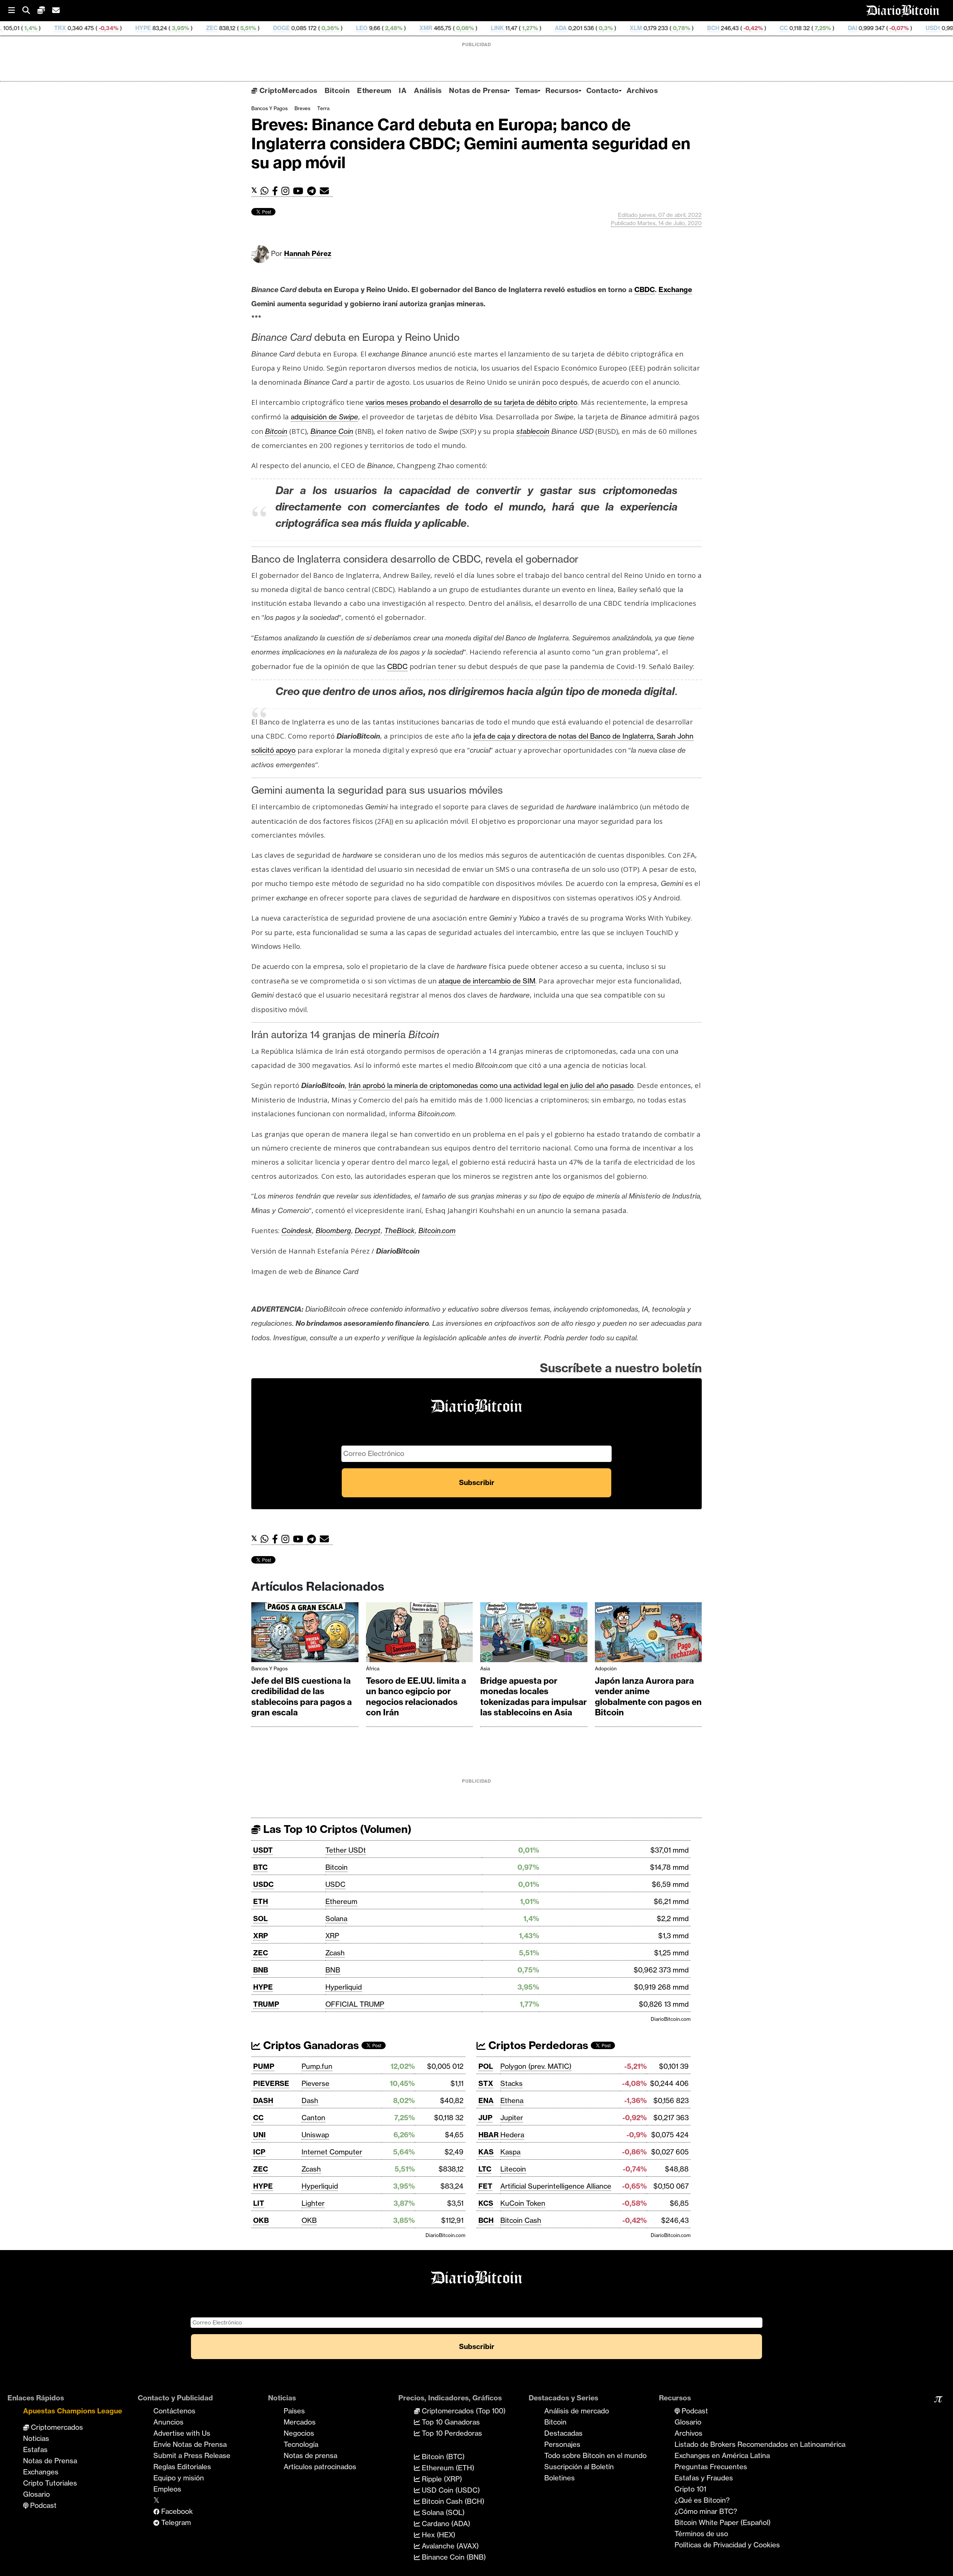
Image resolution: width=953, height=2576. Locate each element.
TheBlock (399, 1231)
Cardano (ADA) (445, 2524)
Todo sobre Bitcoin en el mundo (595, 2455)
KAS (486, 2152)
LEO (244, 28)
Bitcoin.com (437, 1231)
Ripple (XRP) (441, 2479)
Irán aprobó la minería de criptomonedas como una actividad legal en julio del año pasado (491, 1085)
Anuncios (168, 2422)
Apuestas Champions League (73, 2411)
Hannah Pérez (308, 253)
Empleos (167, 2489)
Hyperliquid (344, 1987)
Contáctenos (174, 2411)
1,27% (412, 28)
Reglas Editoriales (182, 2467)
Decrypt (368, 1231)
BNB (261, 1970)
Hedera (512, 2135)
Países (294, 2411)
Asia (485, 1668)
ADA (443, 28)
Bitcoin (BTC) (442, 2457)
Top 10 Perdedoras (451, 2433)
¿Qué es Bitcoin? (702, 2500)
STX (486, 2083)
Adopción (606, 1668)
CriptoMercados (287, 90)
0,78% (563, 28)
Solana (336, 1919)
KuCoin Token (523, 2203)
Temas (526, 90)
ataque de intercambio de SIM (487, 981)
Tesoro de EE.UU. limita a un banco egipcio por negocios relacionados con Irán (416, 1697)
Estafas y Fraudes (704, 2478)
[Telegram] (313, 191)
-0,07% (781, 28)
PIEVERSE (271, 2083)
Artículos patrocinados (320, 2467)
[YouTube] (300, 191)
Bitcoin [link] (276, 431)
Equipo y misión (179, 2478)
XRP (261, 1936)
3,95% (62, 28)
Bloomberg (333, 1231)
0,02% (863, 28)
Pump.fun (317, 2066)
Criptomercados (56, 2427)
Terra (323, 108)
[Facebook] (277, 191)
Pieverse (315, 2083)
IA (403, 90)
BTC (260, 1867)
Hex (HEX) (438, 2535)
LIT (259, 2203)
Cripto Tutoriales (50, 2483)
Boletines (560, 2478)
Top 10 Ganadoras (450, 2422)
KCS (486, 2203)
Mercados (300, 2422)
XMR (308, 28)
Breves (302, 108)
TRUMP (266, 2004)
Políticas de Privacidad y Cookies (727, 2545)
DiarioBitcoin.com (671, 2019)
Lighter (313, 2203)
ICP (259, 2152)
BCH (596, 28)
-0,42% (635, 28)
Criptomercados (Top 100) (463, 2411)
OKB (261, 2220)
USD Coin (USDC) (450, 2490)
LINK (380, 28)
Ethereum (374, 90)
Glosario (36, 2494)
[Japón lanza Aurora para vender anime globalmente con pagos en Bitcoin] (648, 1634)
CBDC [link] (645, 289)
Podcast (42, 2505)
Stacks (511, 2083)
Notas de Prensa (478, 90)
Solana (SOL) (442, 2512)
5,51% (130, 28)
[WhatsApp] (266, 191)
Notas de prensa (310, 2455)
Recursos (562, 90)
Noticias (36, 2438)
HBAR (488, 2135)
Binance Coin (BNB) (453, 2557)
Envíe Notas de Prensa (190, 2444)
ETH (261, 1901)
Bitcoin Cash (521, 2220)
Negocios (299, 2433)
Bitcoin (337, 90)
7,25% (705, 28)
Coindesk (297, 1231)
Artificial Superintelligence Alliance (556, 2186)
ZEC (94, 28)
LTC (485, 2169)
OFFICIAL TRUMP (355, 2004)
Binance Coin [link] (332, 431)
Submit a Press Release (192, 2455)
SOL (260, 1919)
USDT (263, 1850)
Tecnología (301, 2444)
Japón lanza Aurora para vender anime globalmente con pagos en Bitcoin (648, 1697)
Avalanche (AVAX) (449, 2546)
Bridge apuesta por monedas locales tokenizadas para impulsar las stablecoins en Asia (533, 1697)
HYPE (26, 28)
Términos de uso (701, 2534)
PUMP (264, 2066)
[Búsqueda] (30, 11)
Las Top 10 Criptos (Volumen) (336, 1829)
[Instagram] (287, 191)
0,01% (926, 28)
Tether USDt (346, 1850)
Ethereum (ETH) (447, 2468)
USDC (263, 1884)
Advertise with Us (182, 2433)
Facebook (176, 2511)
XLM (518, 28)
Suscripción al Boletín (579, 2467)
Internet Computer (332, 2152)
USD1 (815, 28)
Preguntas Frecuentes (711, 2467)
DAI (735, 28)
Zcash (335, 1953)
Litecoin (513, 2169)
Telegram (175, 2522)
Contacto (603, 90)
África (373, 1668)
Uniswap (315, 2135)
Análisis (428, 90)
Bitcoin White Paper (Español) (723, 2522)
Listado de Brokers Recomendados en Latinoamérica (760, 2444)
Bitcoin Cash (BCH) (452, 2501)
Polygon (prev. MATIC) (536, 2066)
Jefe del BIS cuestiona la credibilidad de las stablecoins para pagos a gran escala (302, 1697)
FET (485, 2186)
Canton (313, 2118)
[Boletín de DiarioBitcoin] (326, 191)
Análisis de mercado (577, 2411)
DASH (263, 2100)
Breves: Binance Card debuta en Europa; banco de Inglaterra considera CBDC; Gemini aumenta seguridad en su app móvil (471, 143)
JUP (485, 2118)
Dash (310, 2100)
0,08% (347, 28)
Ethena (512, 2100)
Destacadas (563, 2433)
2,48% (276, 28)
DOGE (164, 28)
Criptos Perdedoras (537, 2045)
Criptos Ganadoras (310, 2045)
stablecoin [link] (533, 431)
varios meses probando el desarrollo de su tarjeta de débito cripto (471, 402)
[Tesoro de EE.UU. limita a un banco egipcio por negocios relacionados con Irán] (420, 1634)
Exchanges (41, 2472)
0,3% (488, 28)
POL (486, 2066)
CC (666, 28)
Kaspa (510, 2152)
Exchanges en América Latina (722, 2455)
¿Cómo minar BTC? (706, 2511)
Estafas (35, 2449)
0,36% (212, 28)
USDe (897, 28)
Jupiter (512, 2118)
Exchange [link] (675, 289)
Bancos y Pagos (270, 108)
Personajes (562, 2444)
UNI (259, 2135)
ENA (486, 2100)
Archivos (642, 90)
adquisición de (324, 417)
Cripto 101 (690, 2489)
